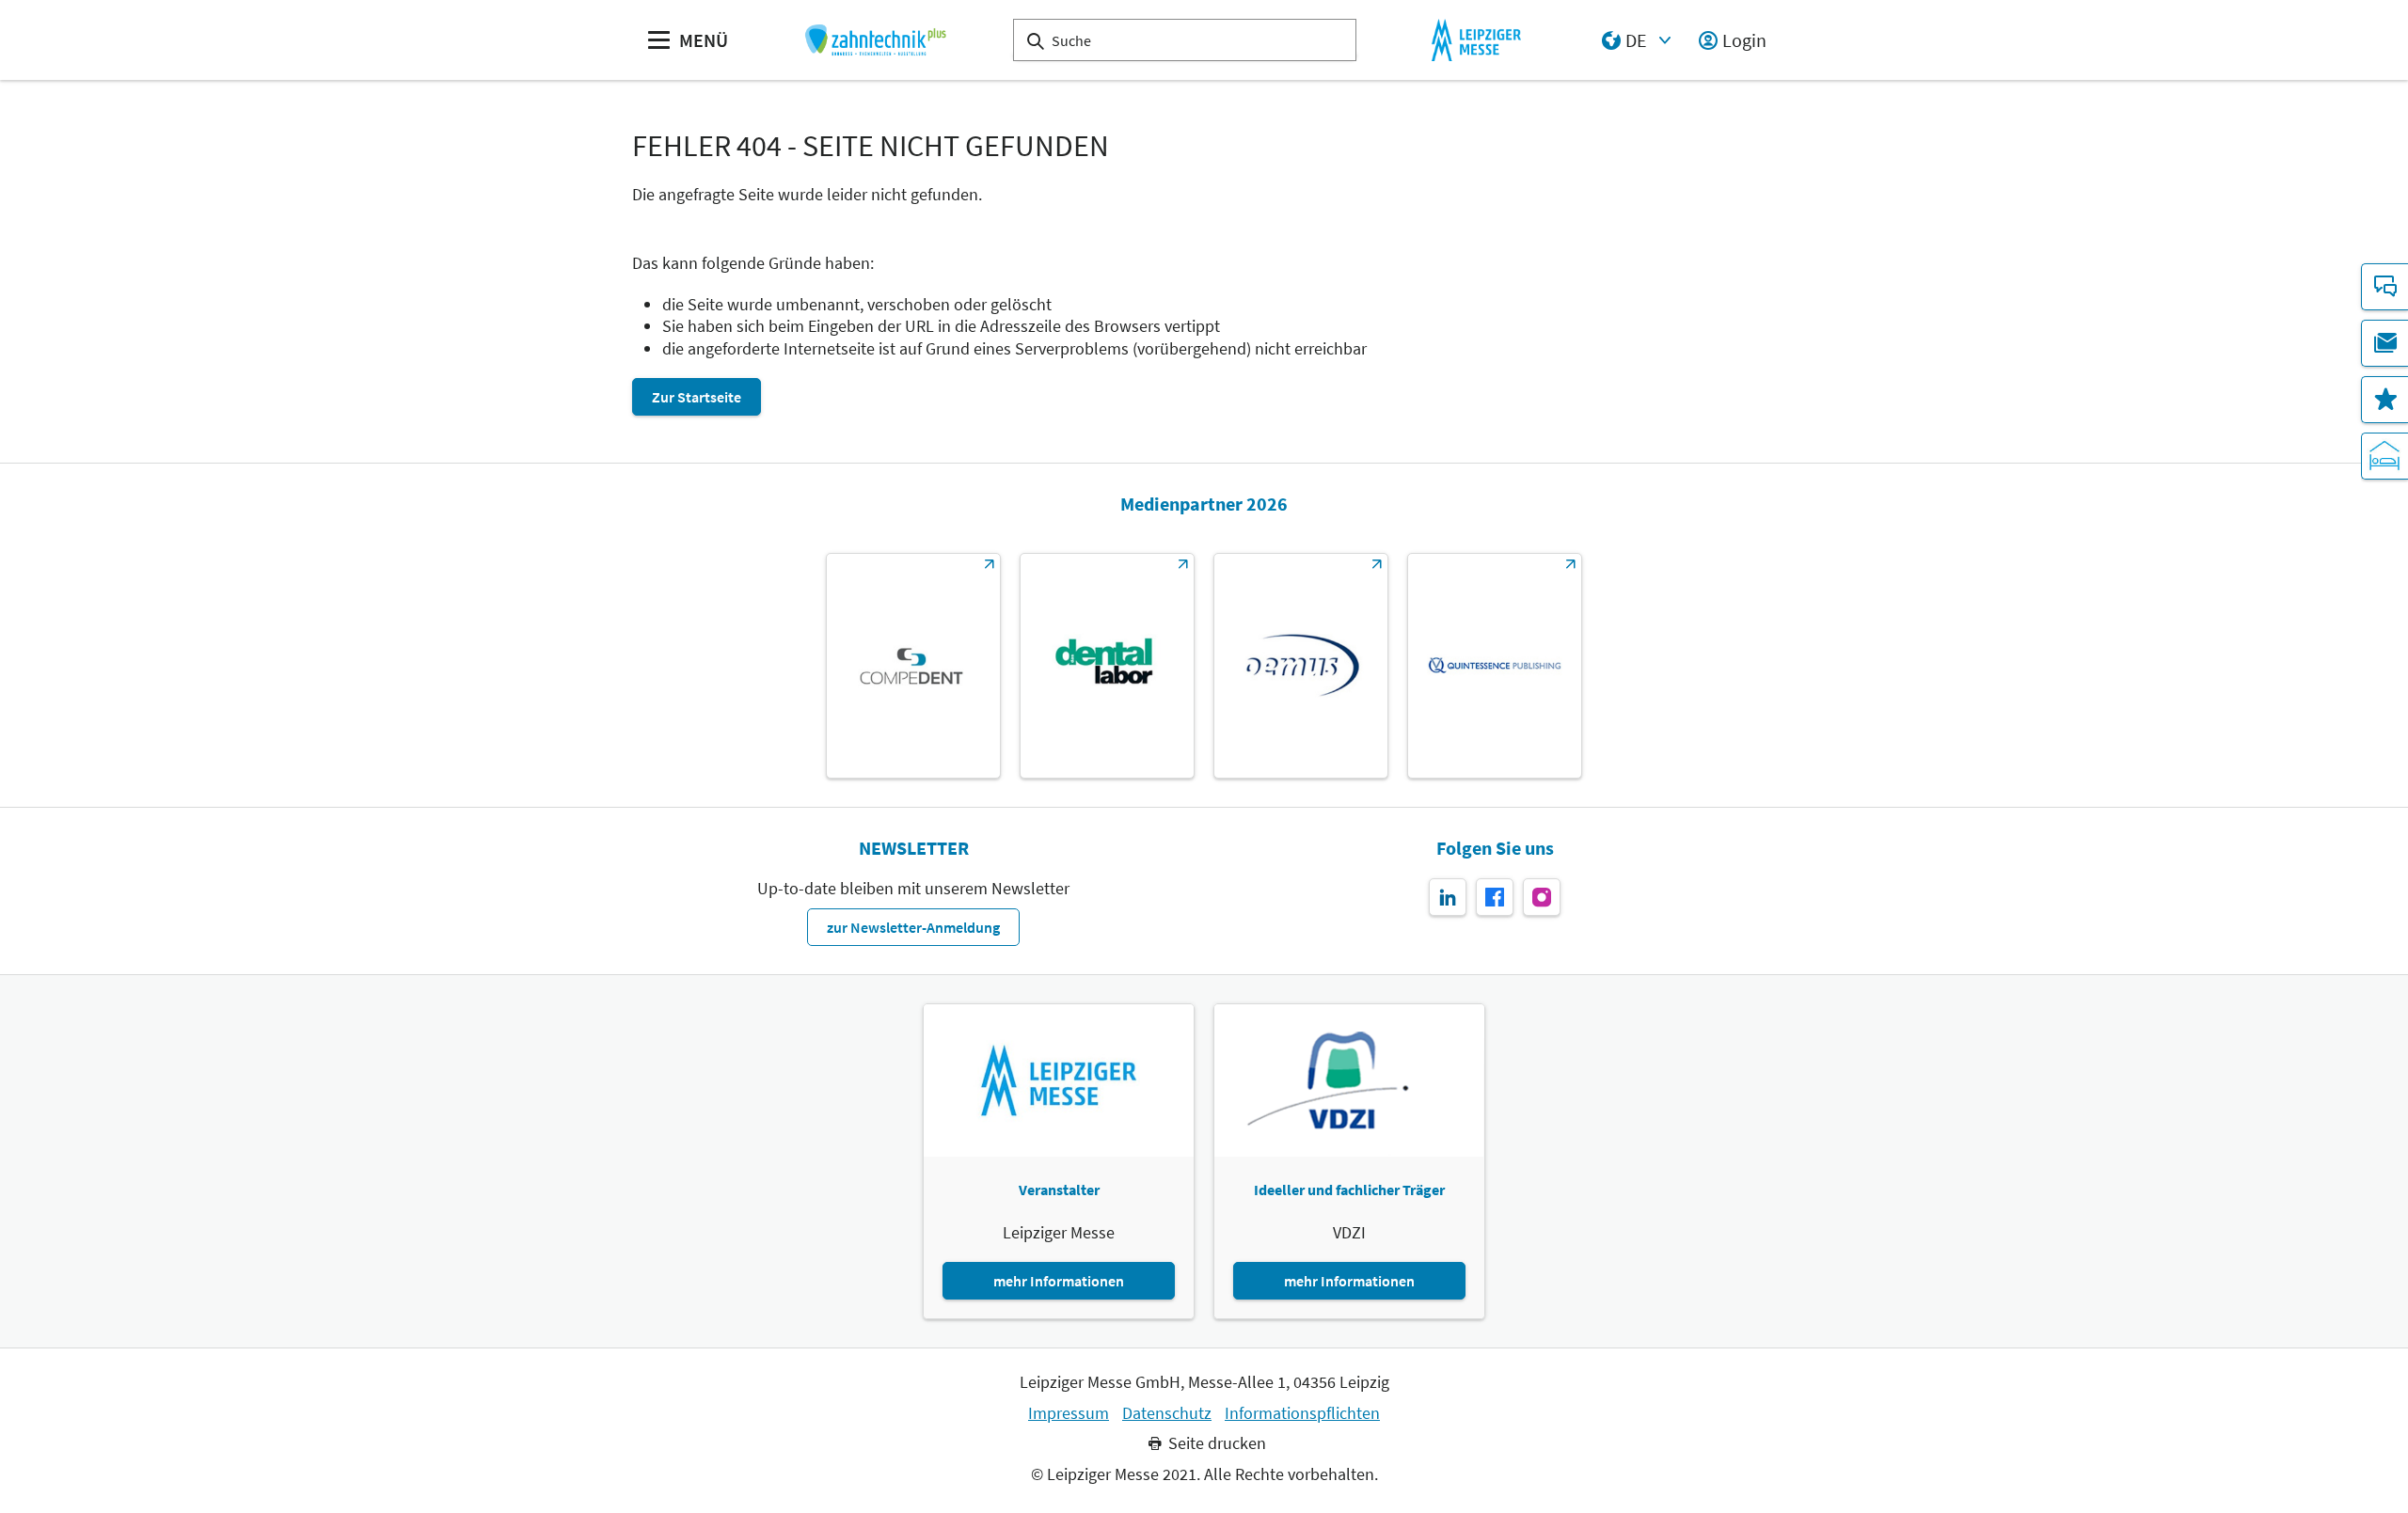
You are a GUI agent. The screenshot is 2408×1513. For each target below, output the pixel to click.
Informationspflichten (1302, 1413)
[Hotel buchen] (2384, 456)
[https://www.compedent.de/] (913, 666)
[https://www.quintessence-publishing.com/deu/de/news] (1495, 666)
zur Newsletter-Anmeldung (913, 927)
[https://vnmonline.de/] (1107, 666)
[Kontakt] (2384, 287)
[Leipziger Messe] (1476, 40)
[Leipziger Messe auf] (1448, 897)
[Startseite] (875, 40)
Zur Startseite (697, 397)
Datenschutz (1167, 1413)
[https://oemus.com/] (1301, 666)
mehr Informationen (1059, 1281)
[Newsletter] (2384, 343)
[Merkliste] (2384, 400)
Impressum (1069, 1413)
